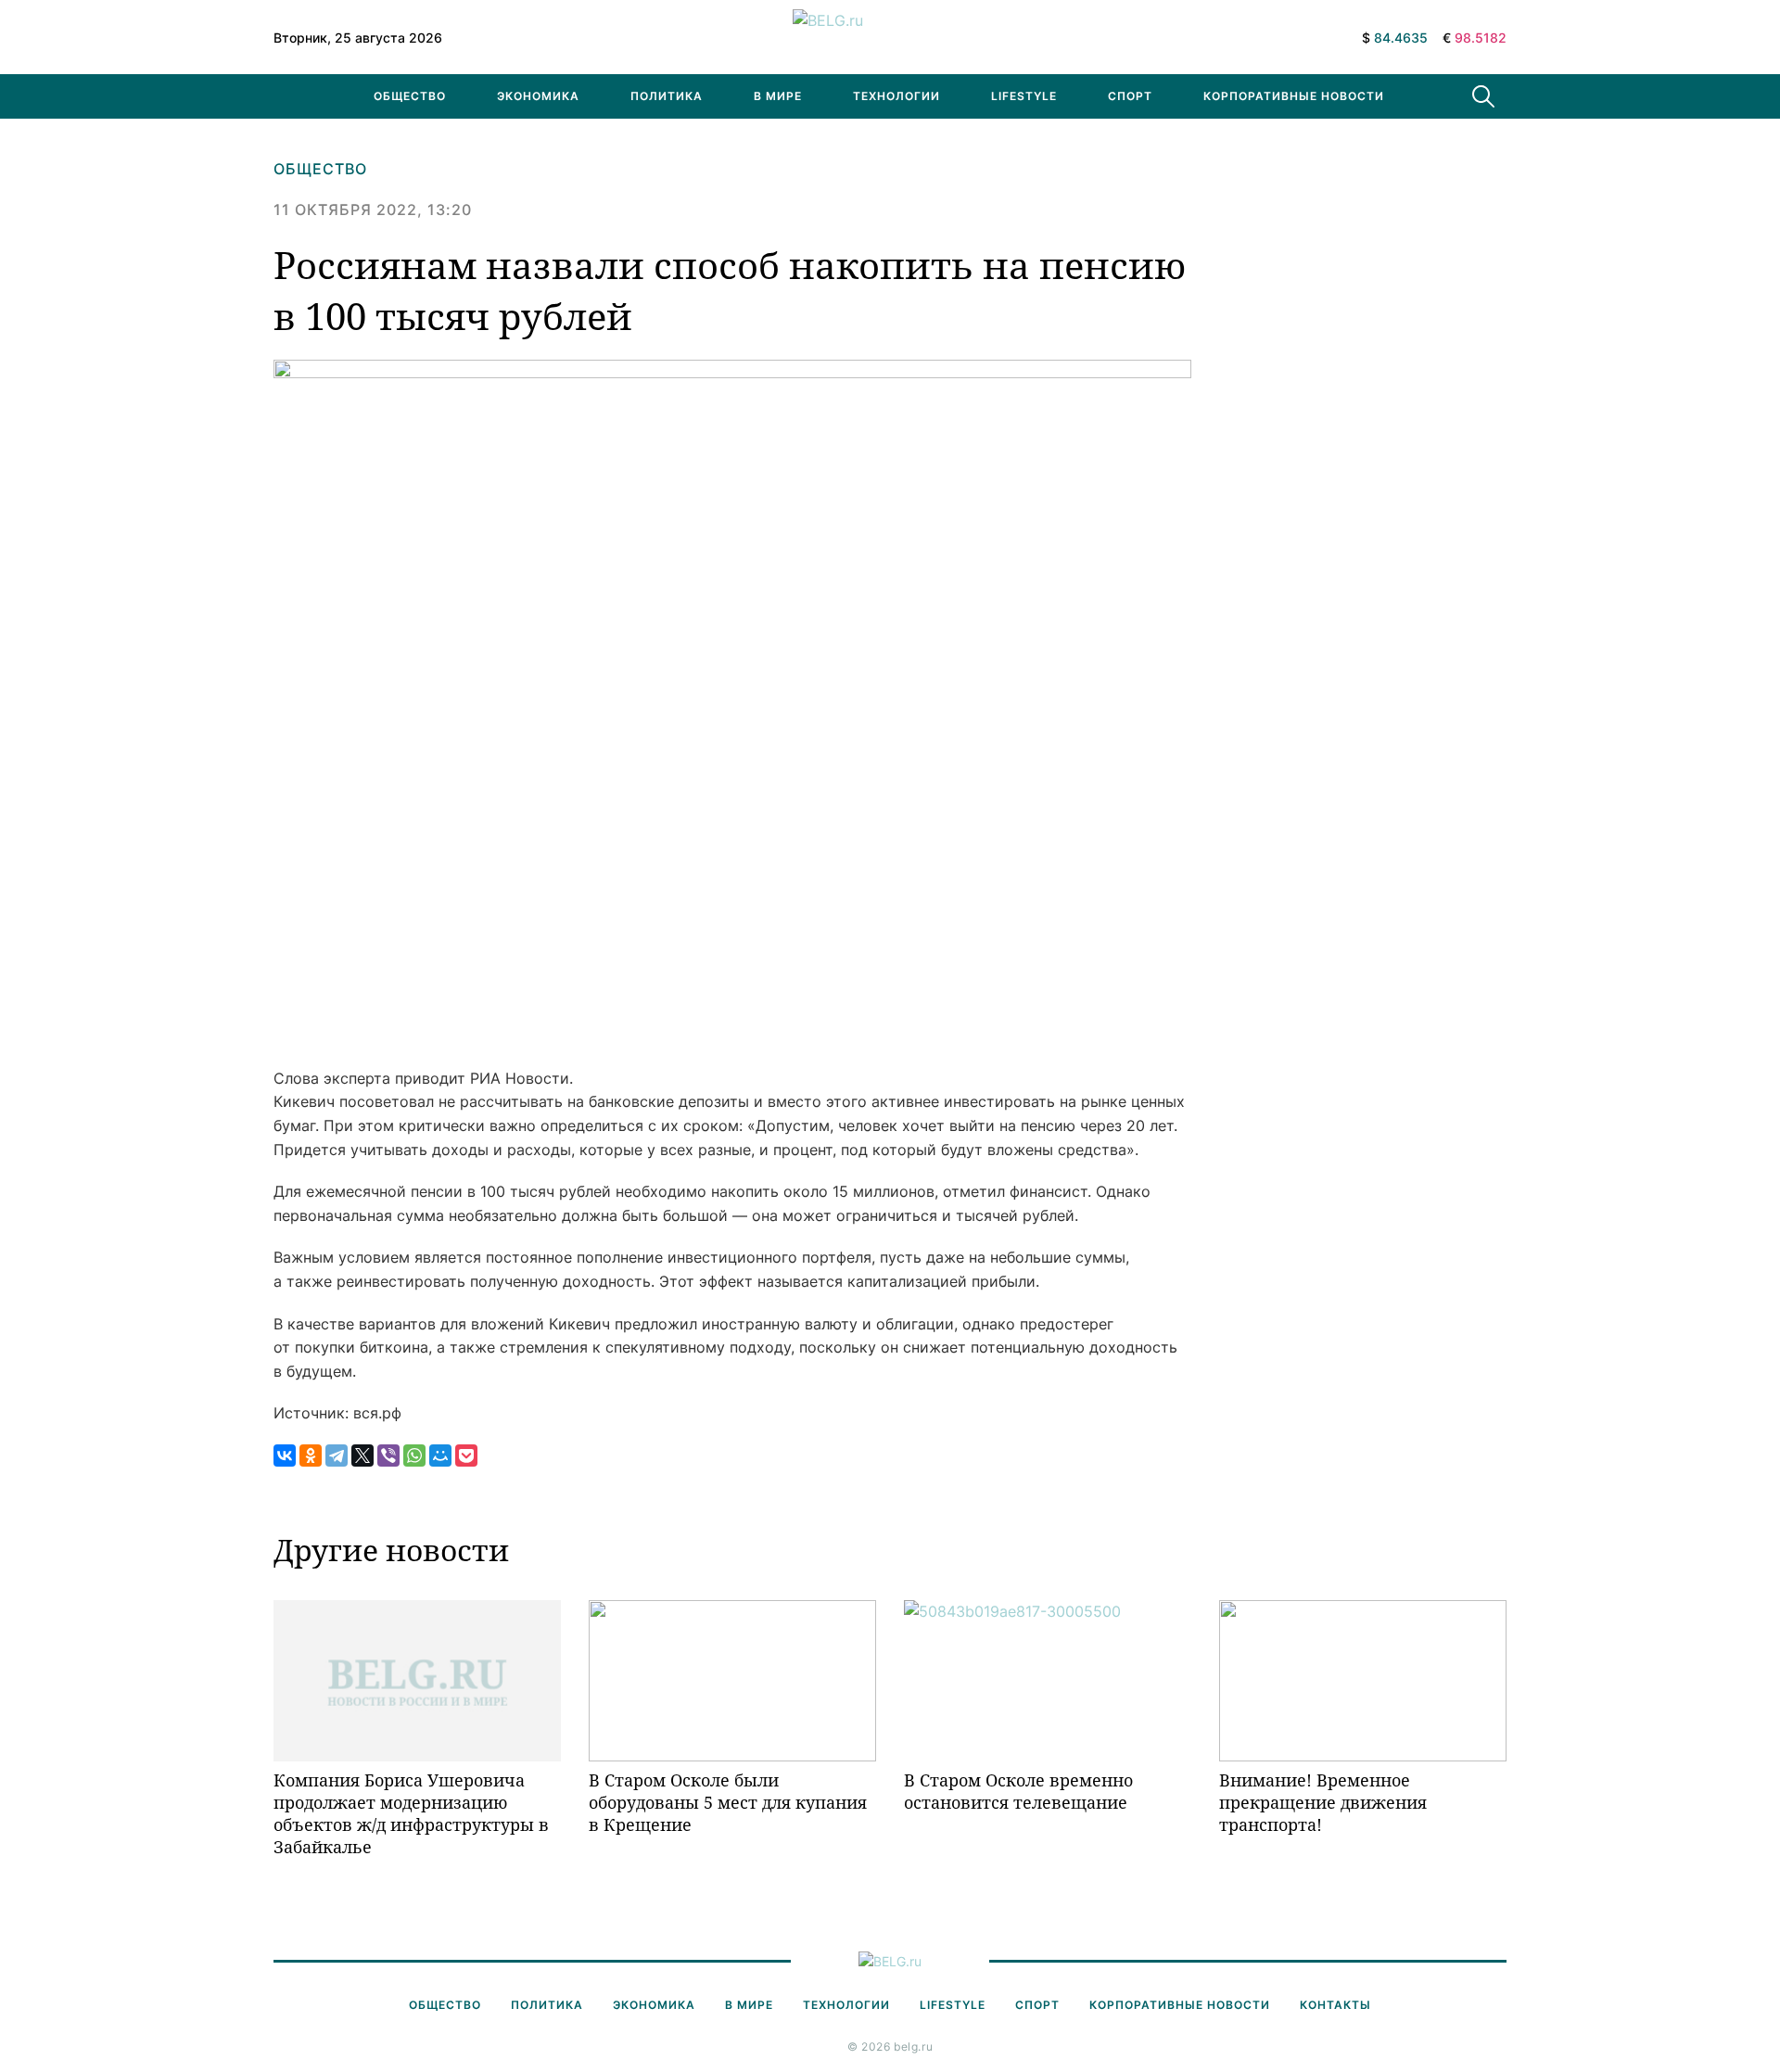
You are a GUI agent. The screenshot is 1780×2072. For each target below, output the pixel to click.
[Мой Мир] (440, 1455)
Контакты (1335, 2005)
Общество (410, 96)
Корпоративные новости (1294, 96)
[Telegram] (337, 1455)
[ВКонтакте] (285, 1455)
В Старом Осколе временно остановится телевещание (1018, 1791)
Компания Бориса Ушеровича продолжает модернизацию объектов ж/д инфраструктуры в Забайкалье (411, 1814)
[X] (362, 1455)
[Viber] (388, 1455)
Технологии (896, 96)
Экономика (538, 96)
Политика (667, 96)
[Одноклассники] (311, 1455)
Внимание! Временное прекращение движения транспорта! (1323, 1803)
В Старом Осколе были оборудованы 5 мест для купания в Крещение (728, 1803)
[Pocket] (466, 1455)
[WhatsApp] (414, 1455)
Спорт (1130, 96)
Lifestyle (1024, 96)
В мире (778, 96)
